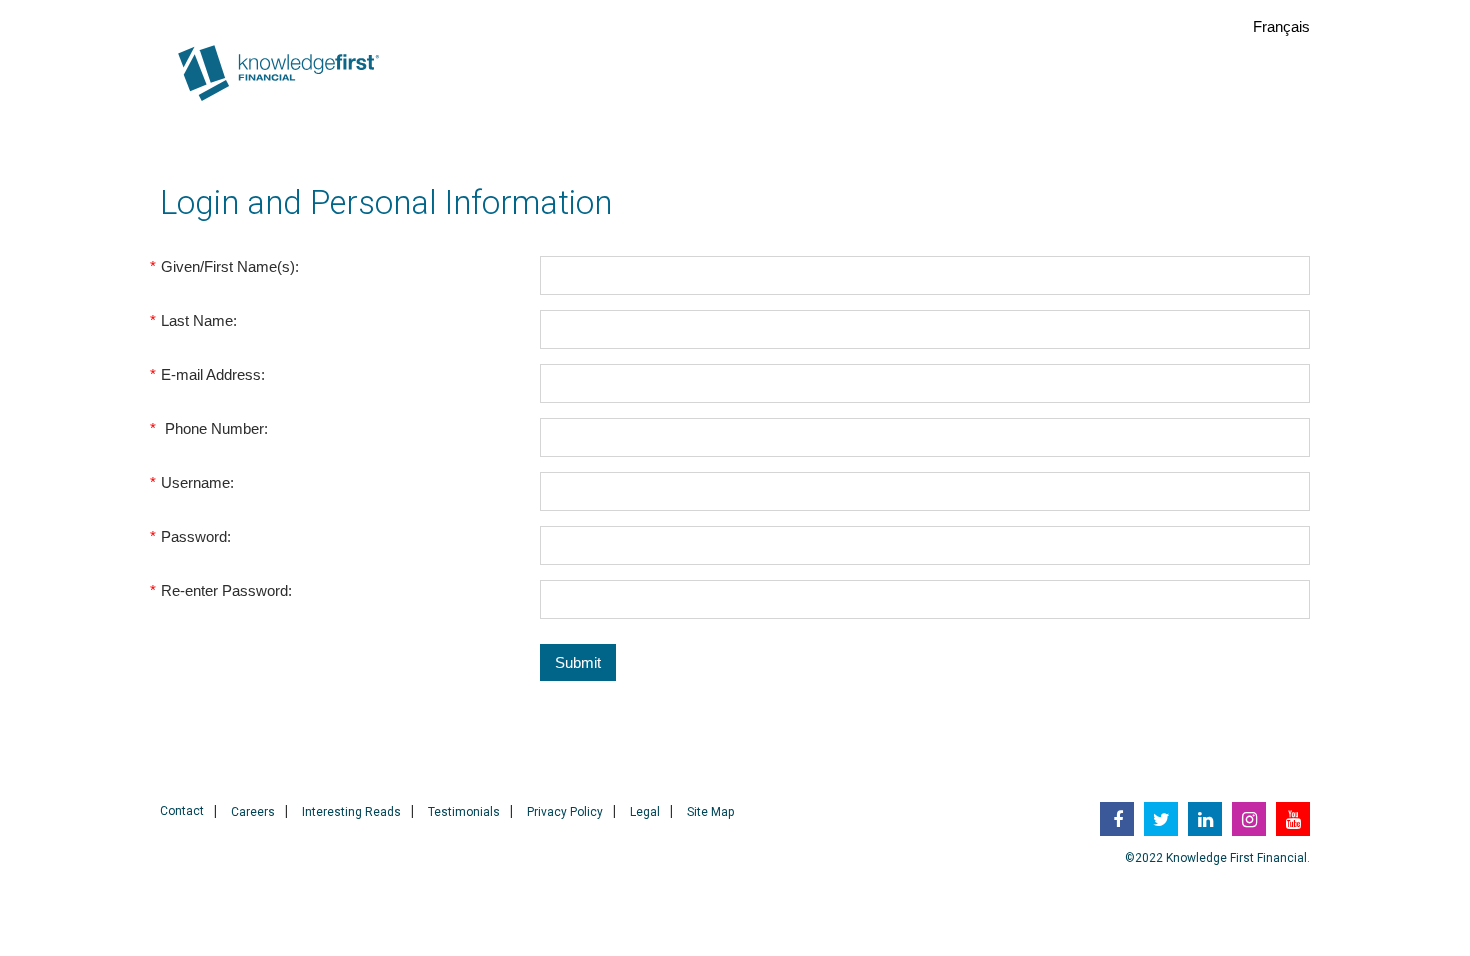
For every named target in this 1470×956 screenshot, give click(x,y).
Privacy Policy (565, 812)
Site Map (710, 812)
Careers (253, 812)
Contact (182, 811)
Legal (645, 812)
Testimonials (464, 812)
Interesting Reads (351, 812)
